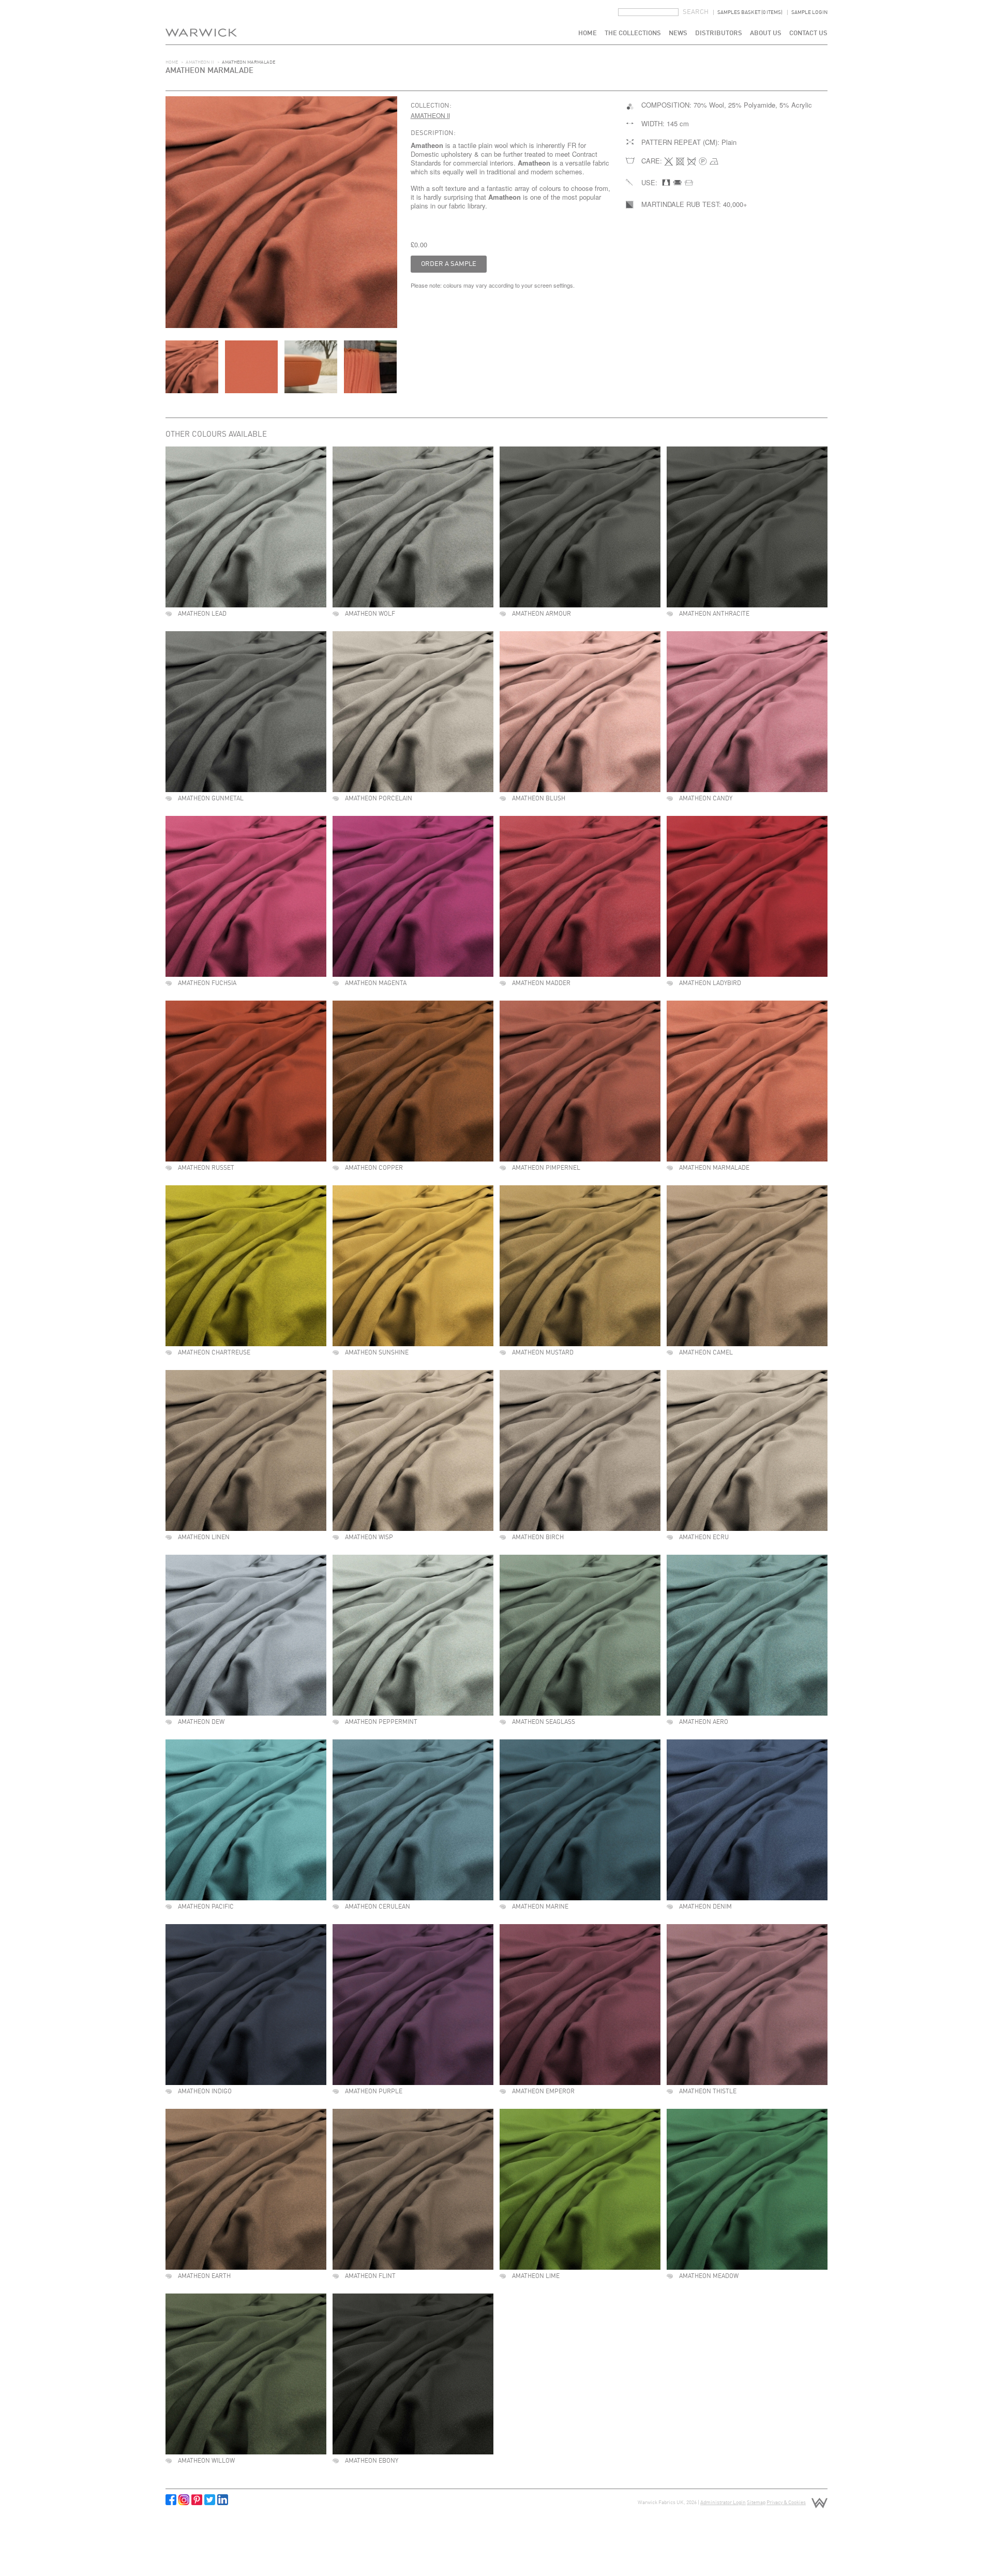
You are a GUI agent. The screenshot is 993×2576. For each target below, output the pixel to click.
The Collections (633, 33)
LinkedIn (223, 2500)
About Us (766, 33)
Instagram (184, 2500)
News (678, 33)
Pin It (197, 2500)
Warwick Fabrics (201, 22)
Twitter (210, 2500)
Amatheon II (200, 62)
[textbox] (648, 12)
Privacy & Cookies (786, 2503)
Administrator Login (723, 2503)
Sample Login (809, 12)
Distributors (719, 33)
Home (588, 33)
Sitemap (756, 2503)
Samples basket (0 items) (750, 12)
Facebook (171, 2500)
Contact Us (808, 33)
